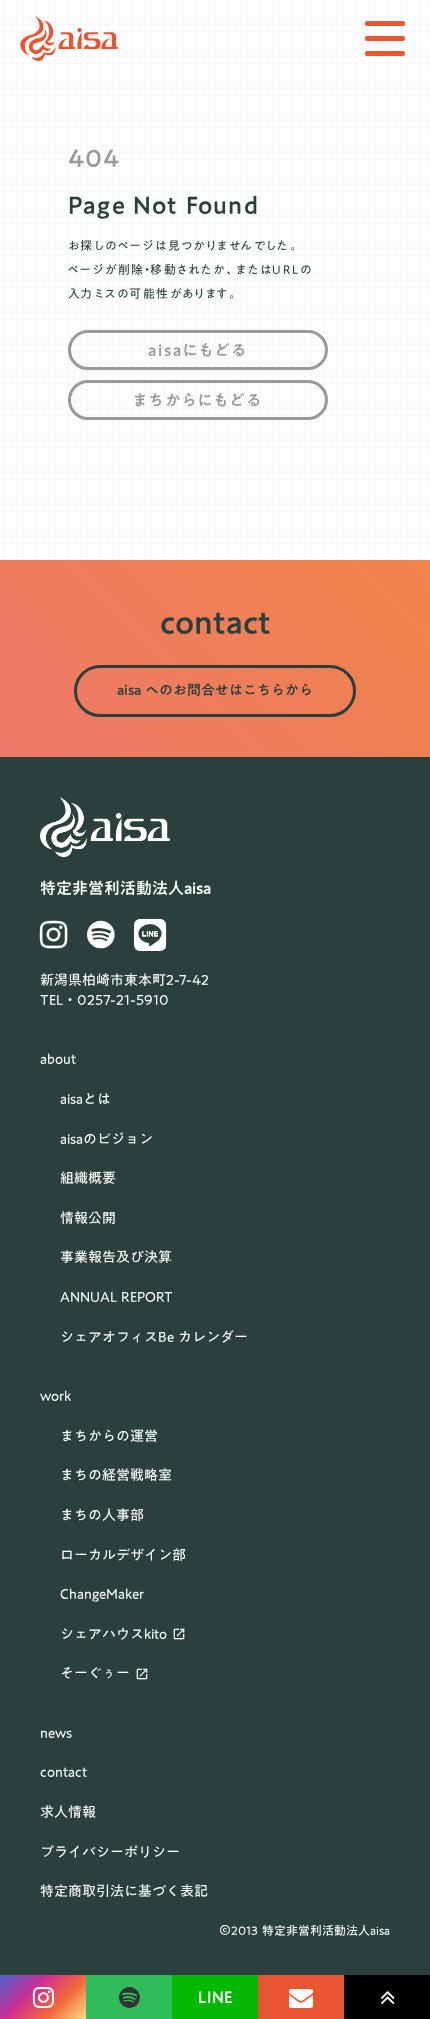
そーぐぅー (95, 1674)
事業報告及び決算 (116, 1258)
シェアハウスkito (113, 1635)
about (58, 1060)
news (56, 1734)
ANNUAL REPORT (116, 1298)
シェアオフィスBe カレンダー (154, 1338)
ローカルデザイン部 (123, 1556)
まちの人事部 (102, 1516)
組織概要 (88, 1179)
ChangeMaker (102, 1595)
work (55, 1397)
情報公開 (88, 1219)
